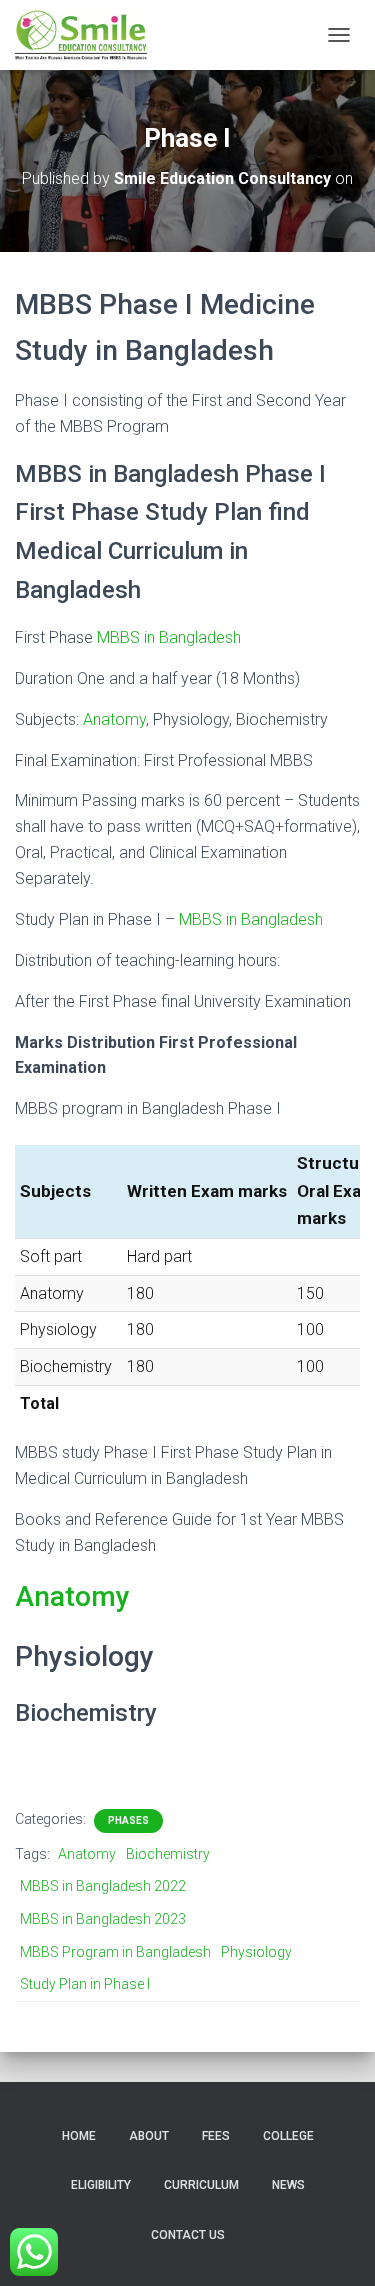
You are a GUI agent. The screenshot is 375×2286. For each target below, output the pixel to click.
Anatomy (114, 719)
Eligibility (101, 2185)
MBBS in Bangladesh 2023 (103, 1919)
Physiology (256, 1952)
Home (79, 2136)
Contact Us (188, 2235)
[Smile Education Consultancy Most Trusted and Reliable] (88, 35)
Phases (128, 1820)
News (288, 2185)
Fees (216, 2136)
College (288, 2136)
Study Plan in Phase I (85, 1984)
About (149, 2136)
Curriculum (201, 2185)
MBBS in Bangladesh (169, 637)
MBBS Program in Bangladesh (115, 1952)
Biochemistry (168, 1854)
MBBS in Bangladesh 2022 (103, 1886)
